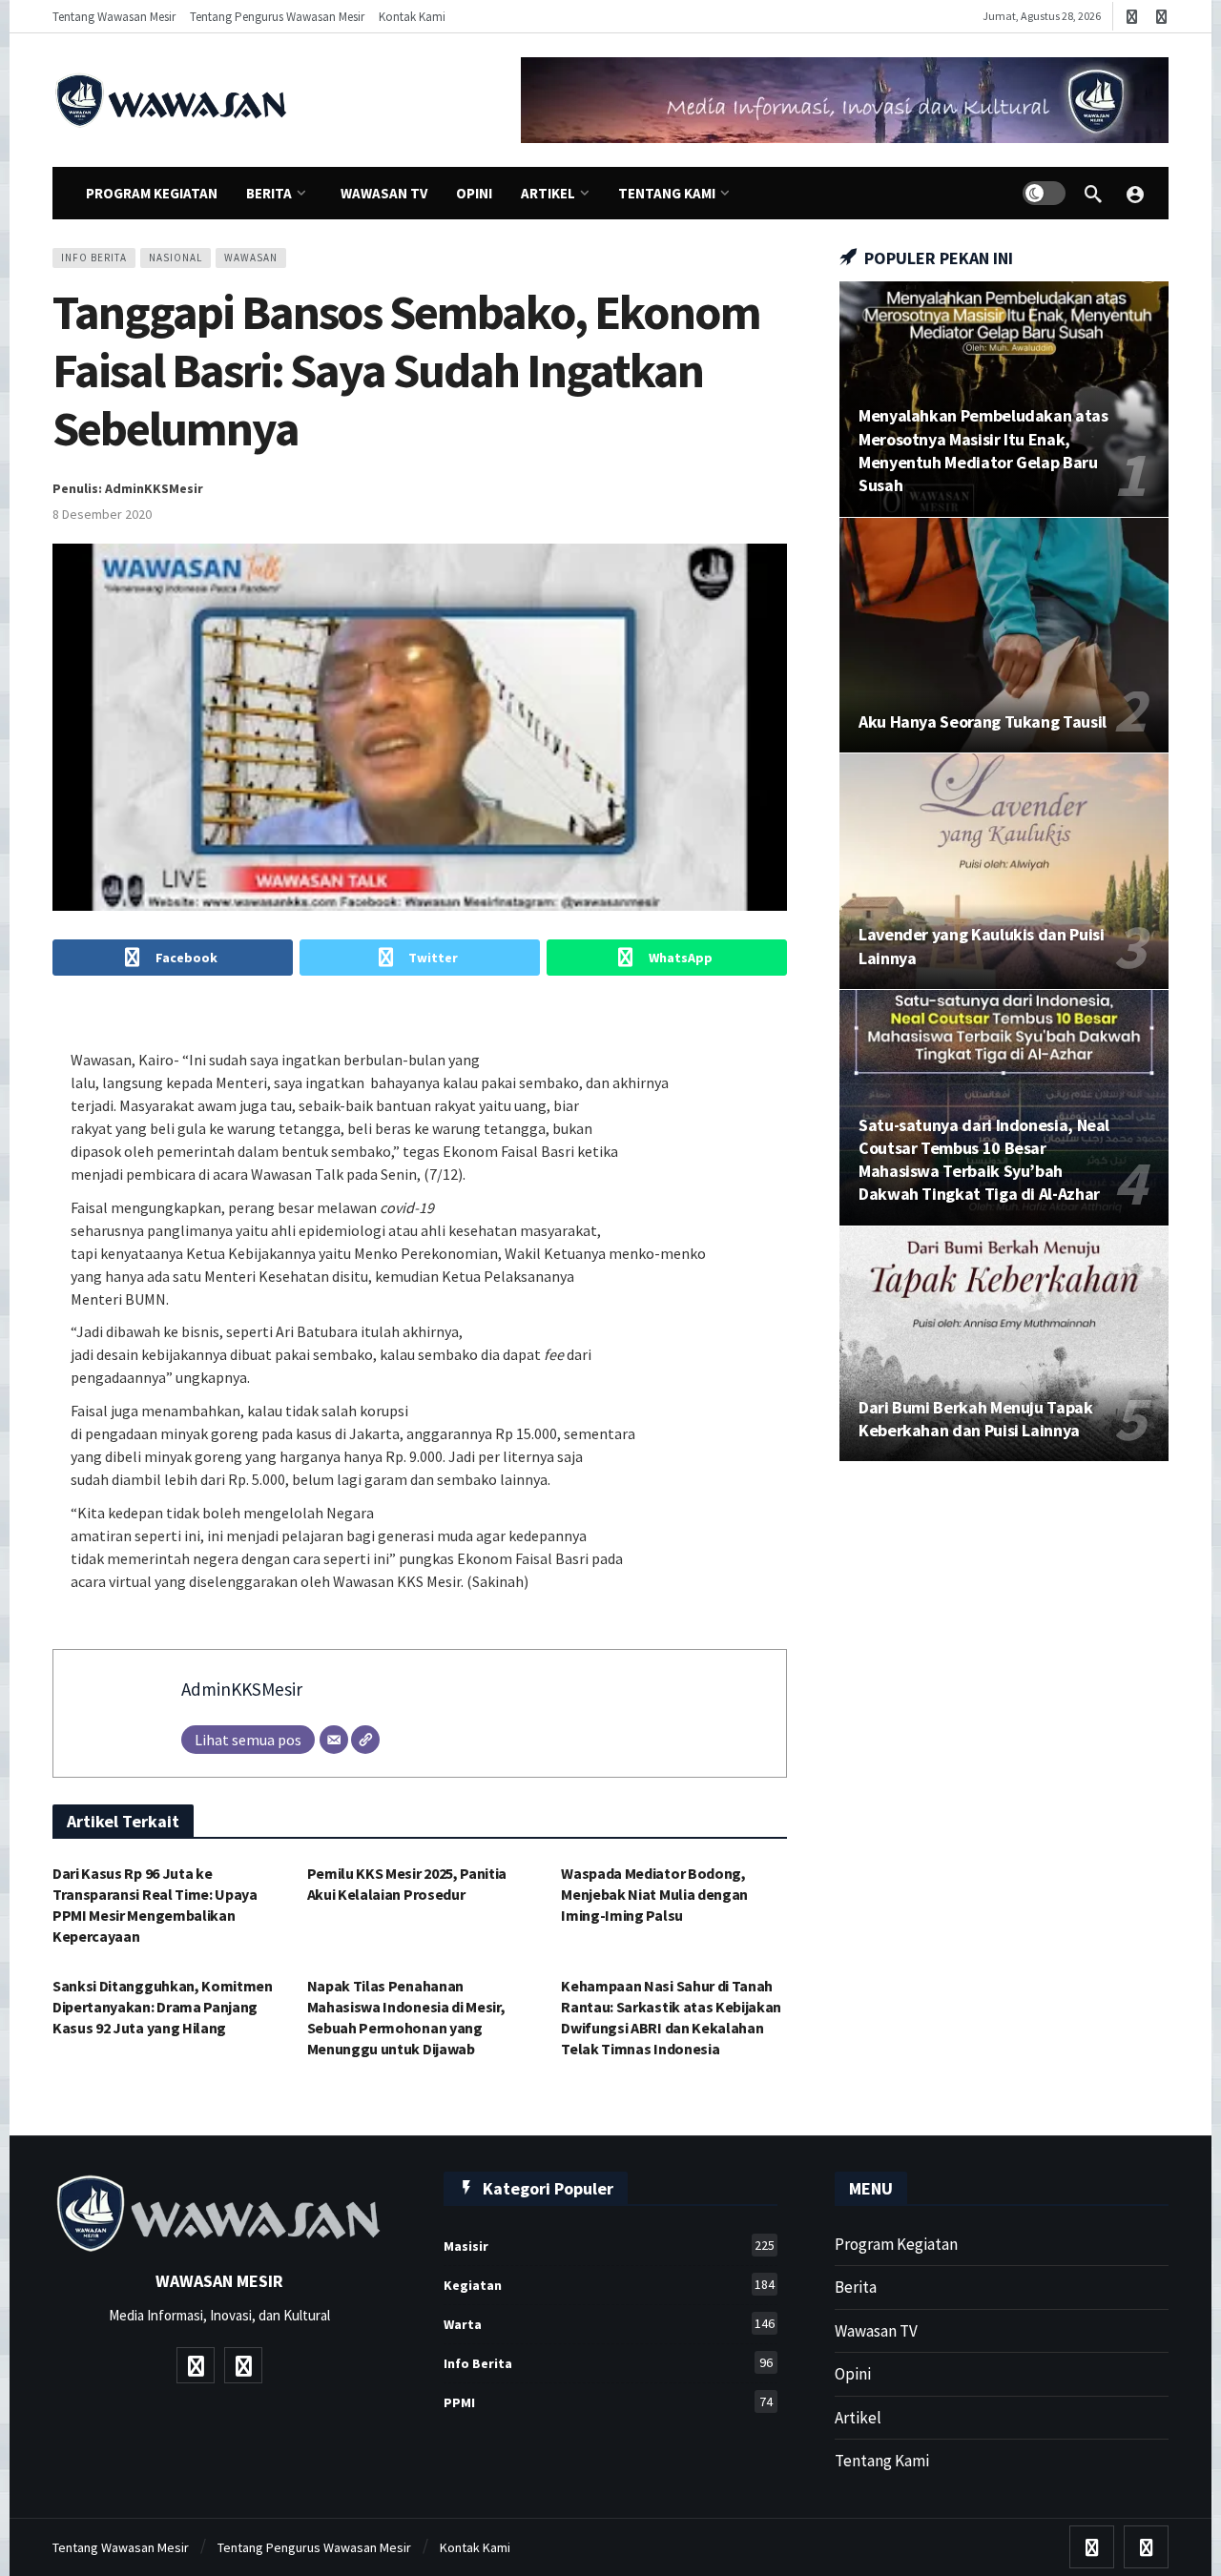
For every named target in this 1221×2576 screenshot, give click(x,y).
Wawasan (251, 258)
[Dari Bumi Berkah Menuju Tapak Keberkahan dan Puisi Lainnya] (1004, 1344)
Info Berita (94, 258)
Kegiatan (609, 2285)
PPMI (608, 2402)
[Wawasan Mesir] (1135, 194)
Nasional (176, 258)
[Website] (365, 1740)
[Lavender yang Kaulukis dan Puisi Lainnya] (1004, 871)
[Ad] (845, 100)
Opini (853, 2374)
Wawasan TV (876, 2331)
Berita (856, 2287)
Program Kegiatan (896, 2244)
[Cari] (1093, 194)
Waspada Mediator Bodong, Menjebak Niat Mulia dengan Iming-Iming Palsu (654, 1894)
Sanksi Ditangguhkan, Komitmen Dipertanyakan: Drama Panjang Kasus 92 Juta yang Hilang (163, 2007)
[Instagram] (1161, 17)
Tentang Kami (882, 2461)
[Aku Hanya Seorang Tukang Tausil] (1004, 636)
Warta (609, 2324)
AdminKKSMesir (242, 1689)
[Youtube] (1132, 17)
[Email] (334, 1740)
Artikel (858, 2418)
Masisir (609, 2246)
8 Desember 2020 (102, 514)
